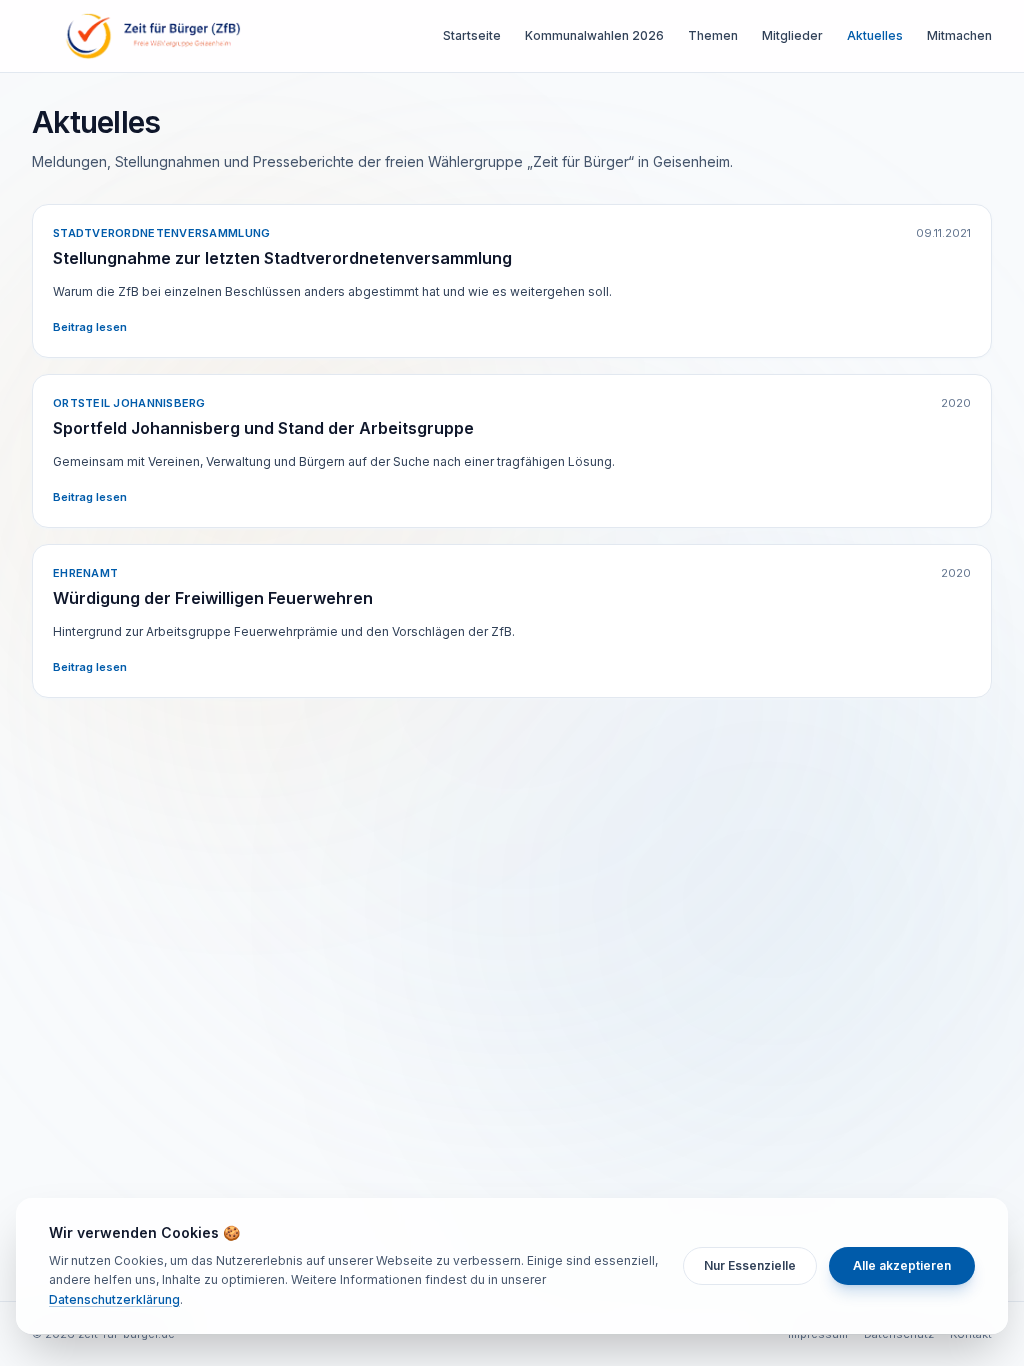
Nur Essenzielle (750, 1265)
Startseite (472, 35)
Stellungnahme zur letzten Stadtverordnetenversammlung (282, 258)
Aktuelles (875, 35)
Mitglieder (792, 35)
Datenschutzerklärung (114, 1299)
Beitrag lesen (90, 327)
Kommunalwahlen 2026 (594, 35)
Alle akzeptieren (902, 1265)
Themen (713, 35)
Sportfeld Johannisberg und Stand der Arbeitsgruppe (263, 428)
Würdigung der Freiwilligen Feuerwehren (213, 598)
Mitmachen (959, 35)
